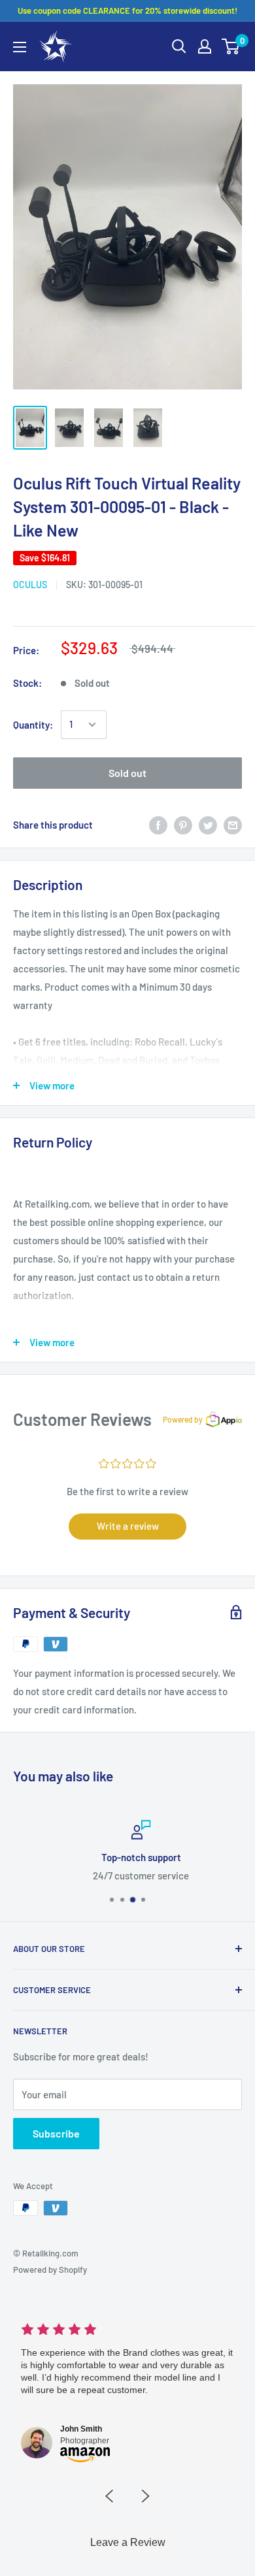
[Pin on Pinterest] (183, 825)
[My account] (205, 46)
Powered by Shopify (50, 2270)
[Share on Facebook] (158, 825)
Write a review (128, 1526)
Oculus (30, 585)
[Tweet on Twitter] (208, 825)
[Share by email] (233, 825)
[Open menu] (20, 47)
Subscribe (56, 2133)
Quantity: (33, 725)
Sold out (127, 773)
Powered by (183, 1419)
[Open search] (179, 46)
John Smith (81, 2429)
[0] (231, 46)
